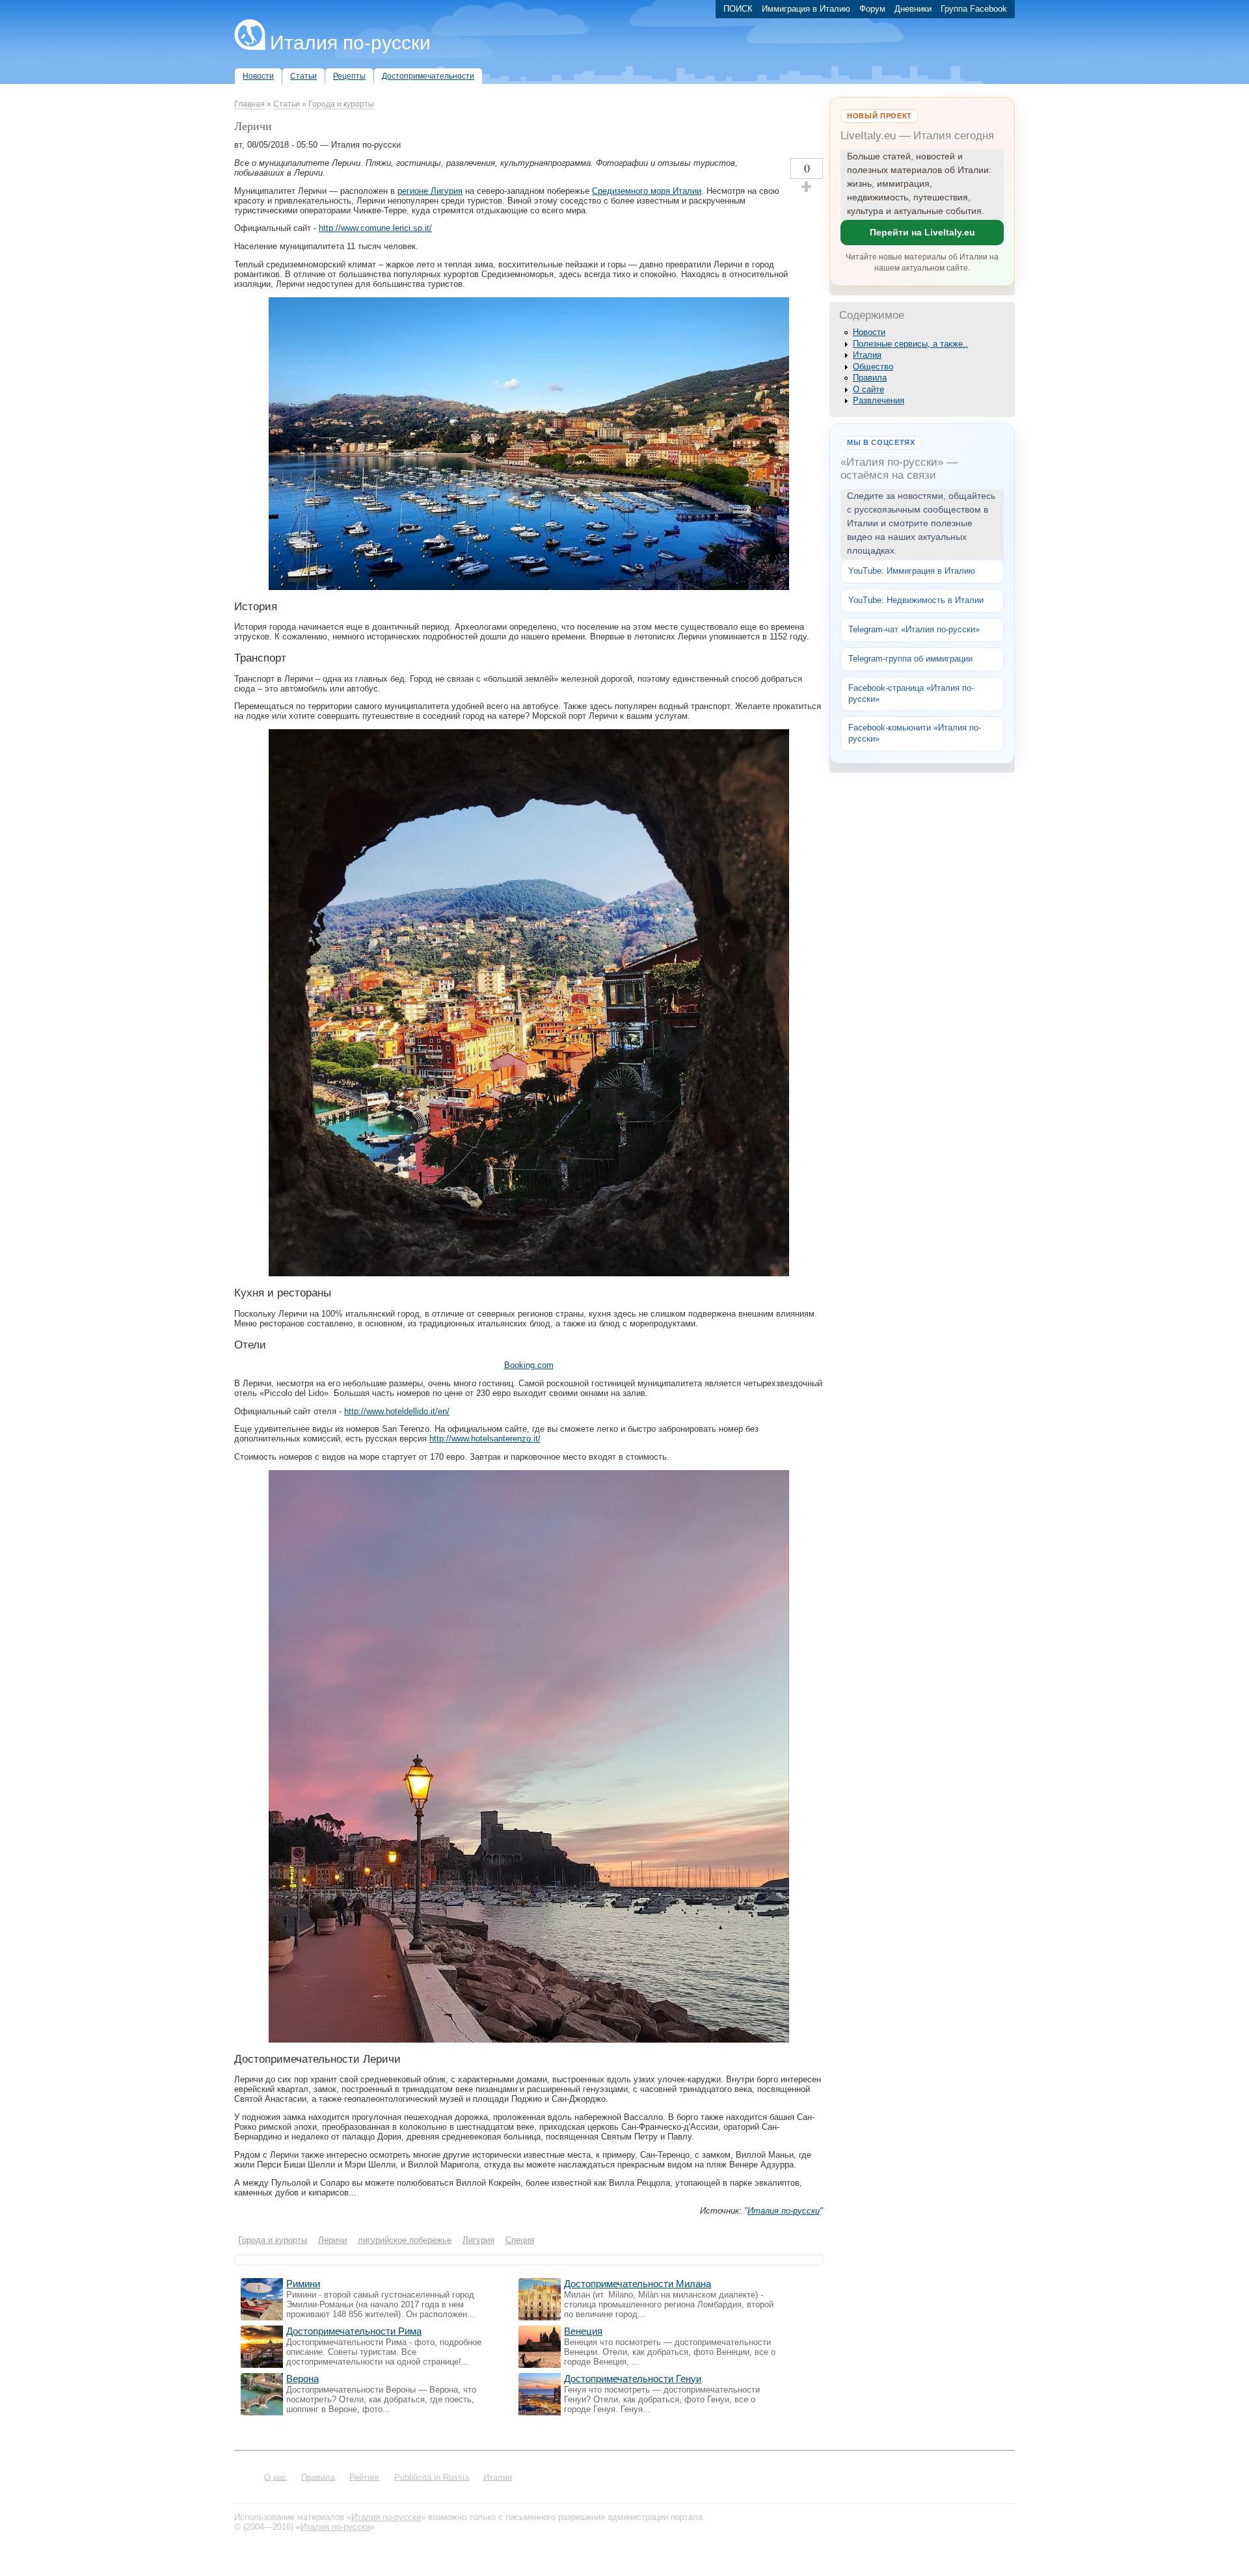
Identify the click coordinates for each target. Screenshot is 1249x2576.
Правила (870, 378)
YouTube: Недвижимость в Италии (916, 600)
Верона (302, 2379)
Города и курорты (341, 104)
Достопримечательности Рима (354, 2331)
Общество (873, 367)
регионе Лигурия (430, 191)
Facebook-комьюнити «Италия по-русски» (915, 733)
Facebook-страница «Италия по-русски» (911, 693)
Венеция (583, 2331)
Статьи (287, 104)
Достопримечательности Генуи (633, 2379)
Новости (869, 332)
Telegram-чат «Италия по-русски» (914, 629)
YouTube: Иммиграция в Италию (912, 571)
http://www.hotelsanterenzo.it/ (485, 1439)
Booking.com (529, 1365)
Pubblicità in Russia (432, 2477)
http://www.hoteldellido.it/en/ (397, 1411)
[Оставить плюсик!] (807, 187)
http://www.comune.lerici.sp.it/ (375, 228)
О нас (275, 2477)
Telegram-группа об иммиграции (910, 659)
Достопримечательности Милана (638, 2284)
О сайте (868, 389)
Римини (303, 2284)
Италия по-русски (350, 43)
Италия (867, 355)
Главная (249, 104)
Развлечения (879, 400)
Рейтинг (365, 2477)
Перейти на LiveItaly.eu (922, 232)
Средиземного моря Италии (647, 191)
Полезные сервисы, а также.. (910, 344)
